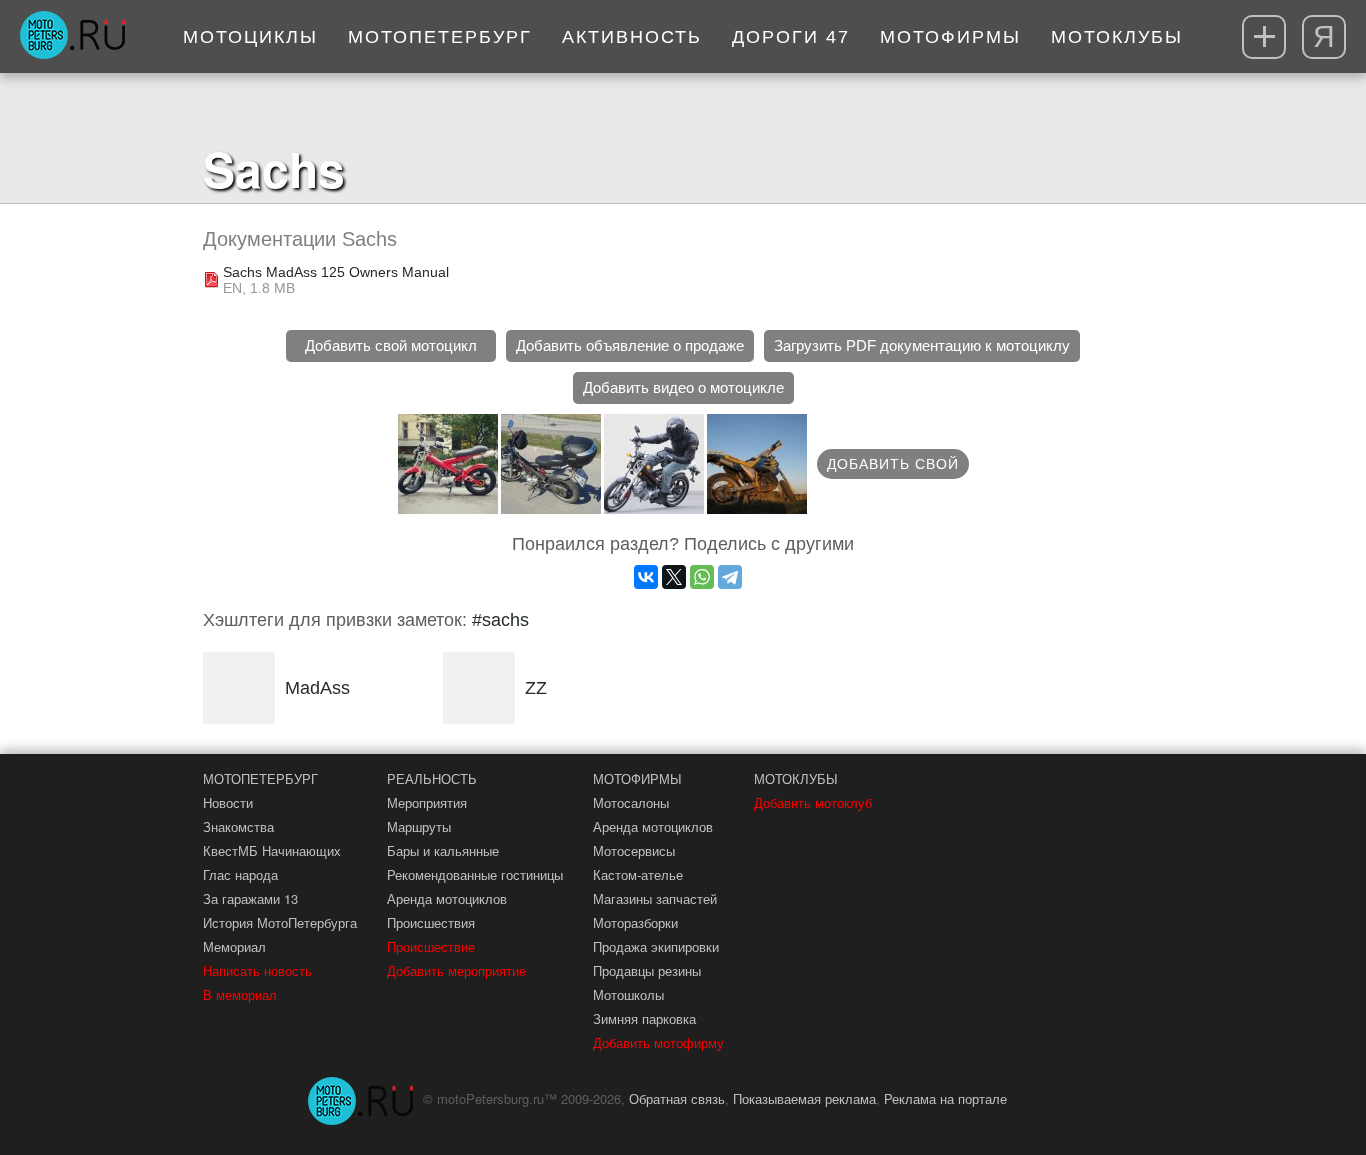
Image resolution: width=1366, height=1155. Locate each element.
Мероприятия (427, 802)
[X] (674, 577)
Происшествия (431, 922)
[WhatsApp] (702, 577)
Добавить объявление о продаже (630, 345)
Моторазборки (635, 922)
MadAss (317, 688)
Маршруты (419, 826)
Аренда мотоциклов (447, 898)
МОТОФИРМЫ (637, 778)
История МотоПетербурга (280, 922)
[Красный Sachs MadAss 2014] (448, 464)
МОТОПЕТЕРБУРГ (260, 778)
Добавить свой (893, 464)
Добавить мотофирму (658, 1042)
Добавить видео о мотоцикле (683, 387)
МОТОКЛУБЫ (796, 778)
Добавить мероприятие (456, 970)
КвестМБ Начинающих (272, 850)
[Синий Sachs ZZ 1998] (757, 464)
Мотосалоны (631, 802)
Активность (632, 37)
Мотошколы (628, 994)
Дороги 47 (791, 37)
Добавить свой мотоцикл (391, 345)
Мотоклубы (1117, 37)
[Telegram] (730, 577)
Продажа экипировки (656, 946)
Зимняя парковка (644, 1018)
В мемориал (240, 994)
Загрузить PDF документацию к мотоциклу (922, 345)
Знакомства (238, 826)
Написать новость (257, 970)
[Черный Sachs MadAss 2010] (551, 464)
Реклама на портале (945, 1098)
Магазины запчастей (655, 898)
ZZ (536, 688)
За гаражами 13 (250, 898)
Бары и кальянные (443, 850)
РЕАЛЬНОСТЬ (432, 778)
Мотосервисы (634, 850)
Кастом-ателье (638, 874)
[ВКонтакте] (646, 577)
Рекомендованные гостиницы (475, 874)
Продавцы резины (647, 970)
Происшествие (431, 946)
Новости (228, 802)
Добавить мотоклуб (813, 802)
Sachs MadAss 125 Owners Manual (336, 272)
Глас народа (240, 874)
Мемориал (234, 946)
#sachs (500, 620)
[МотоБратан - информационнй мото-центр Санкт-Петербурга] (72, 37)
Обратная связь (677, 1098)
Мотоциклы (250, 37)
